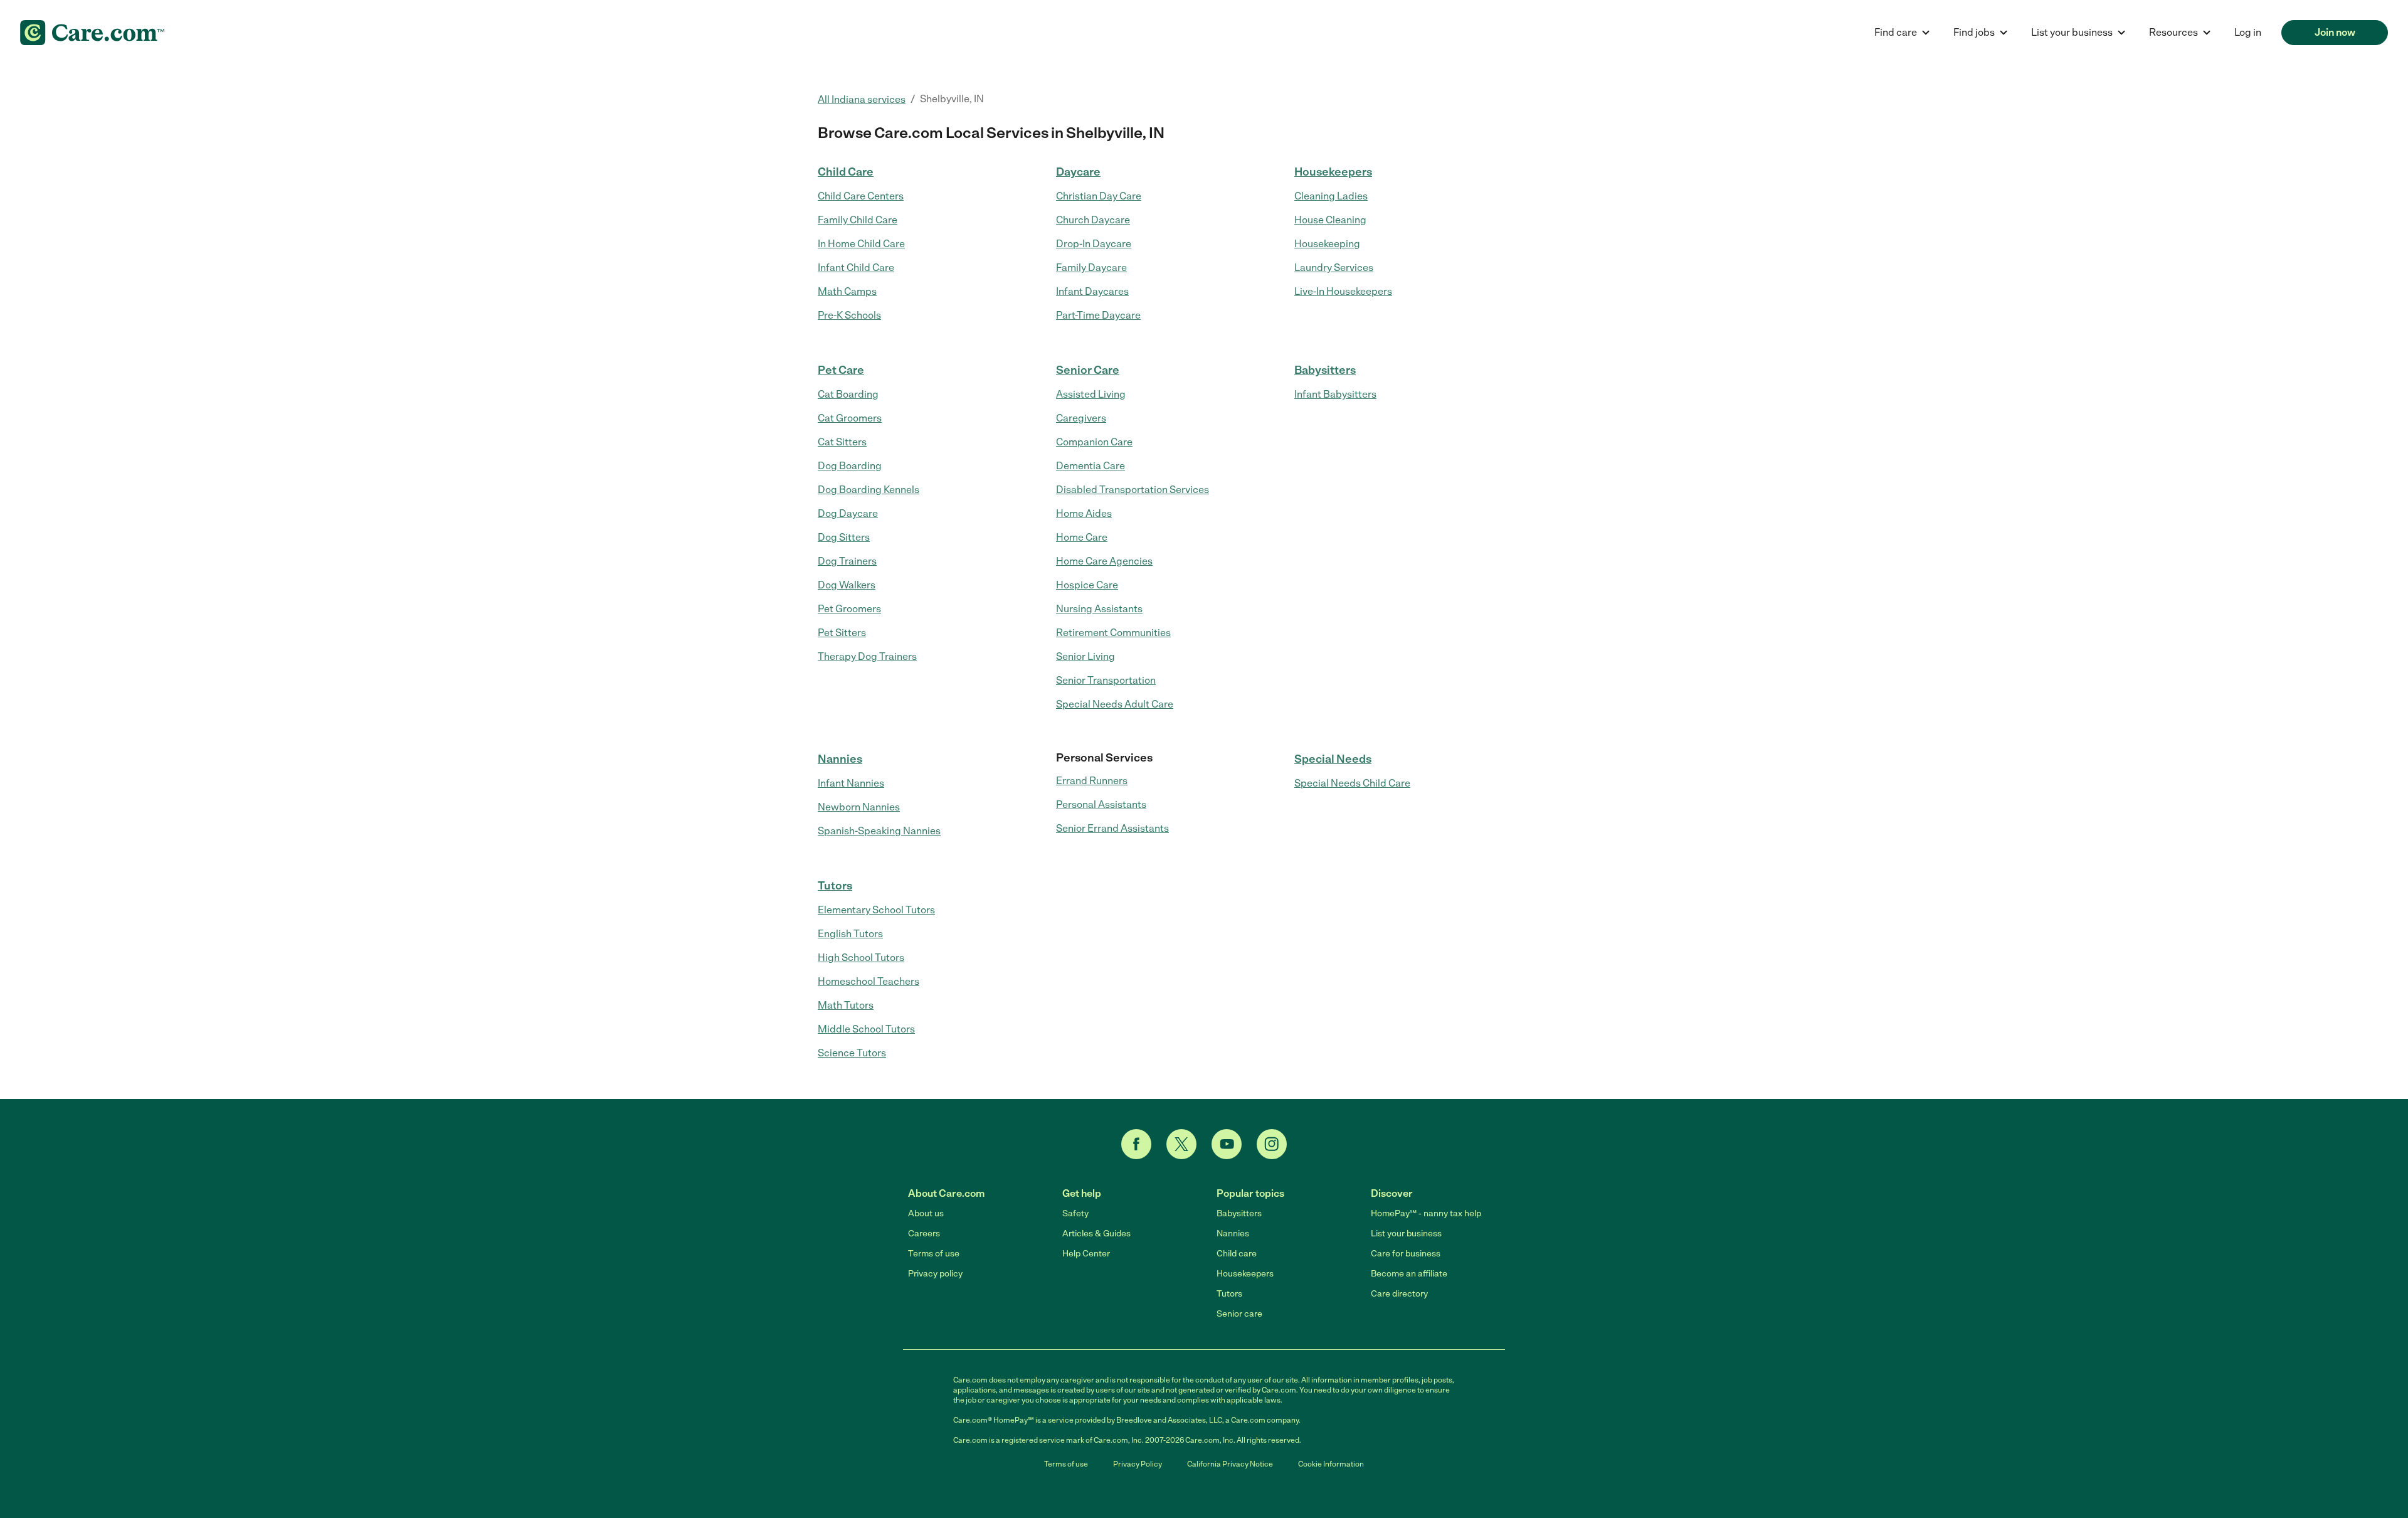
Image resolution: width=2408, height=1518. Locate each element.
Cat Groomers (850, 418)
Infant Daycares (1092, 291)
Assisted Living (1091, 394)
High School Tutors (861, 958)
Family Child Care (858, 220)
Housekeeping (1327, 244)
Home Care (1082, 537)
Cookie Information (1331, 1464)
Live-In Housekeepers (1343, 291)
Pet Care (841, 370)
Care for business (1406, 1254)
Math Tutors (846, 1005)
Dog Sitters (844, 537)
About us (926, 1213)
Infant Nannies (851, 783)
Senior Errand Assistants (1112, 828)
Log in (2248, 32)
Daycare (1078, 172)
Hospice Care (1087, 585)
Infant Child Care (856, 268)
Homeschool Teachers (869, 981)
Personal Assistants (1101, 804)
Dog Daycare (848, 513)
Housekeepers (1333, 172)
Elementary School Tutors (876, 910)
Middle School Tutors (866, 1029)
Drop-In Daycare (1094, 244)
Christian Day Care (1099, 196)
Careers (924, 1234)
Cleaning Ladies (1331, 196)
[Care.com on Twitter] (1181, 1144)
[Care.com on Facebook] (1136, 1144)
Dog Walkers (847, 585)
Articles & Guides (1096, 1234)
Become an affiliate (1409, 1274)
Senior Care (1088, 370)
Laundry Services (1334, 268)
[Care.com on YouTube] (1227, 1144)
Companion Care (1094, 442)
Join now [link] (2335, 32)
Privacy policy (935, 1274)
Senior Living (1085, 656)
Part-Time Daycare (1098, 315)
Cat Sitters (842, 442)
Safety (1075, 1213)
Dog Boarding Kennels (869, 490)
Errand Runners (1092, 781)
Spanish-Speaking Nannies (879, 831)
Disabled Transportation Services (1133, 490)
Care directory (1399, 1294)
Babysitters (1325, 370)
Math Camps (847, 291)
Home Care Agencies (1104, 561)
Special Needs (1333, 759)
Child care (1237, 1254)
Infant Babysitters (1335, 394)
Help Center (1086, 1254)
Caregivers (1081, 418)
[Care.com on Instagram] (1272, 1144)
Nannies (840, 759)
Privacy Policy (1138, 1464)
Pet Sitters (842, 633)
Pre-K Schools (849, 315)
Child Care (846, 172)
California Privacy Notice (1230, 1464)
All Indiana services (862, 99)
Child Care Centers (861, 196)
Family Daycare (1091, 268)
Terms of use (934, 1254)
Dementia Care (1090, 466)
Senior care (1239, 1314)
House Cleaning (1330, 220)
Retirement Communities (1113, 633)
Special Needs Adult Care (1115, 704)
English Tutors (850, 934)
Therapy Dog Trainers (867, 656)
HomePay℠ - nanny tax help (1426, 1213)
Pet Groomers (849, 609)
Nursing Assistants (1099, 609)
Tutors (835, 886)
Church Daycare (1093, 220)
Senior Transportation (1106, 680)
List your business (1406, 1234)
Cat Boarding (848, 394)
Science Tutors (852, 1053)
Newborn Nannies (859, 807)
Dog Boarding (850, 466)
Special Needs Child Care (1352, 783)
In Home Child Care (861, 244)
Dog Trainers (847, 561)
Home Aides (1084, 513)
